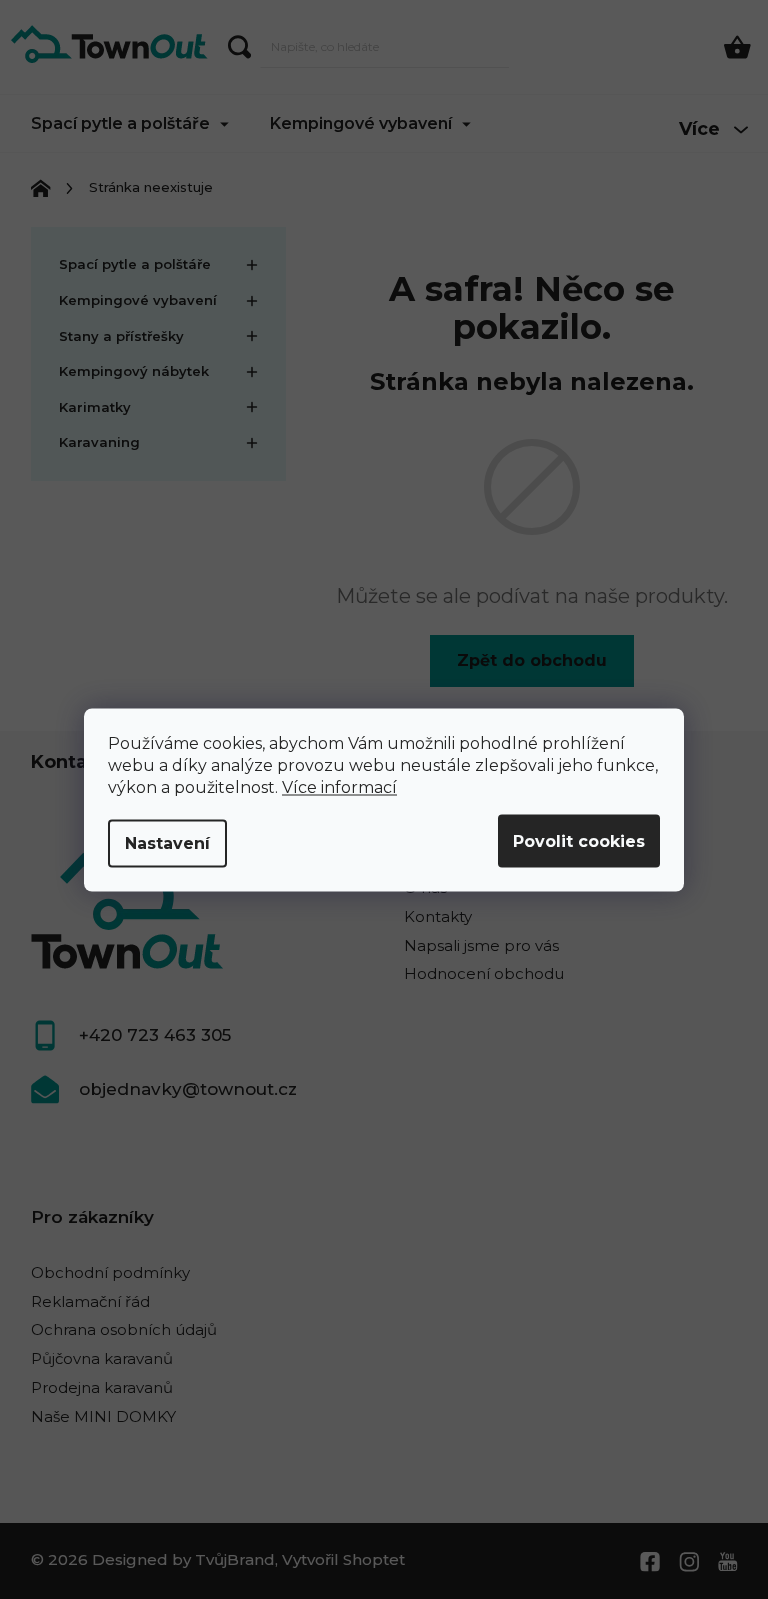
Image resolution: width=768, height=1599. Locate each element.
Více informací (339, 786)
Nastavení (167, 842)
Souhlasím (579, 840)
